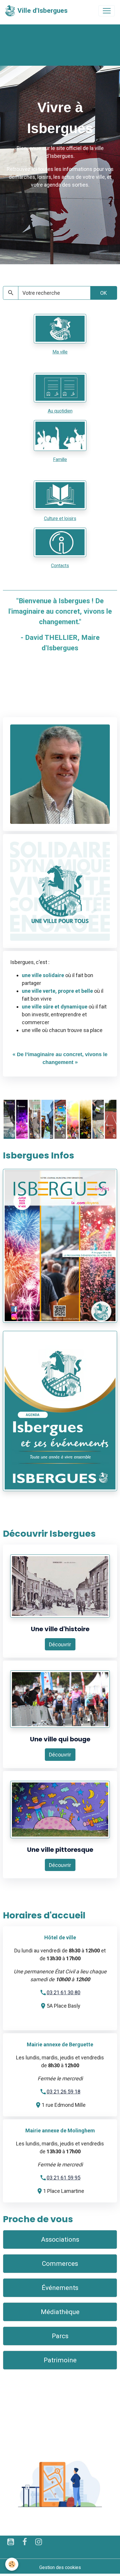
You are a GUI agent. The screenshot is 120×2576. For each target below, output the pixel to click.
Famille (60, 459)
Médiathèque (60, 2312)
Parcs (60, 2336)
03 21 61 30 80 (63, 1992)
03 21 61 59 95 (63, 2178)
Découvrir (60, 1644)
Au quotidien (60, 411)
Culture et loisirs (60, 518)
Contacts (60, 566)
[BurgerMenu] (107, 11)
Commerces (60, 2263)
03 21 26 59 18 (63, 2092)
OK (104, 293)
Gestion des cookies (60, 2567)
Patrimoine (60, 2360)
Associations (60, 2239)
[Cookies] (12, 2564)
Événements (60, 2288)
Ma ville (60, 352)
